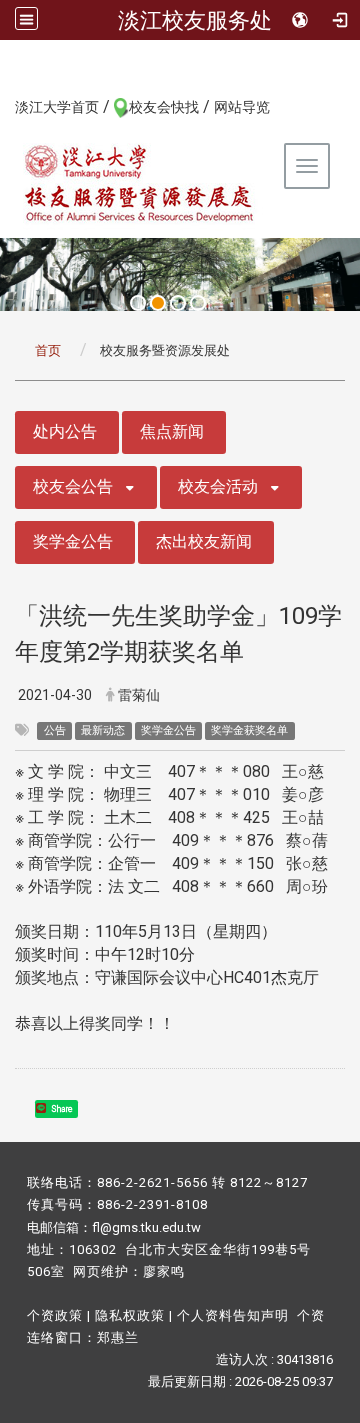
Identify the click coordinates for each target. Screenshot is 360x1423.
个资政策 (55, 1315)
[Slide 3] (178, 303)
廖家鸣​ (164, 1271)
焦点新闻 (172, 431)
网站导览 (242, 107)
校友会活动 (218, 486)
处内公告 (65, 431)
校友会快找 (164, 107)
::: (4, 106)
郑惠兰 (118, 1337)
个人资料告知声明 (233, 1315)
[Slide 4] (198, 303)
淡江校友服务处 (195, 20)
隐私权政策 (130, 1315)
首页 (48, 350)
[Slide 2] (158, 303)
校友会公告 (73, 486)
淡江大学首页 (57, 107)
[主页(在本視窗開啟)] (140, 183)
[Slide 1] (138, 303)
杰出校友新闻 (204, 541)
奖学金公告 (73, 541)
